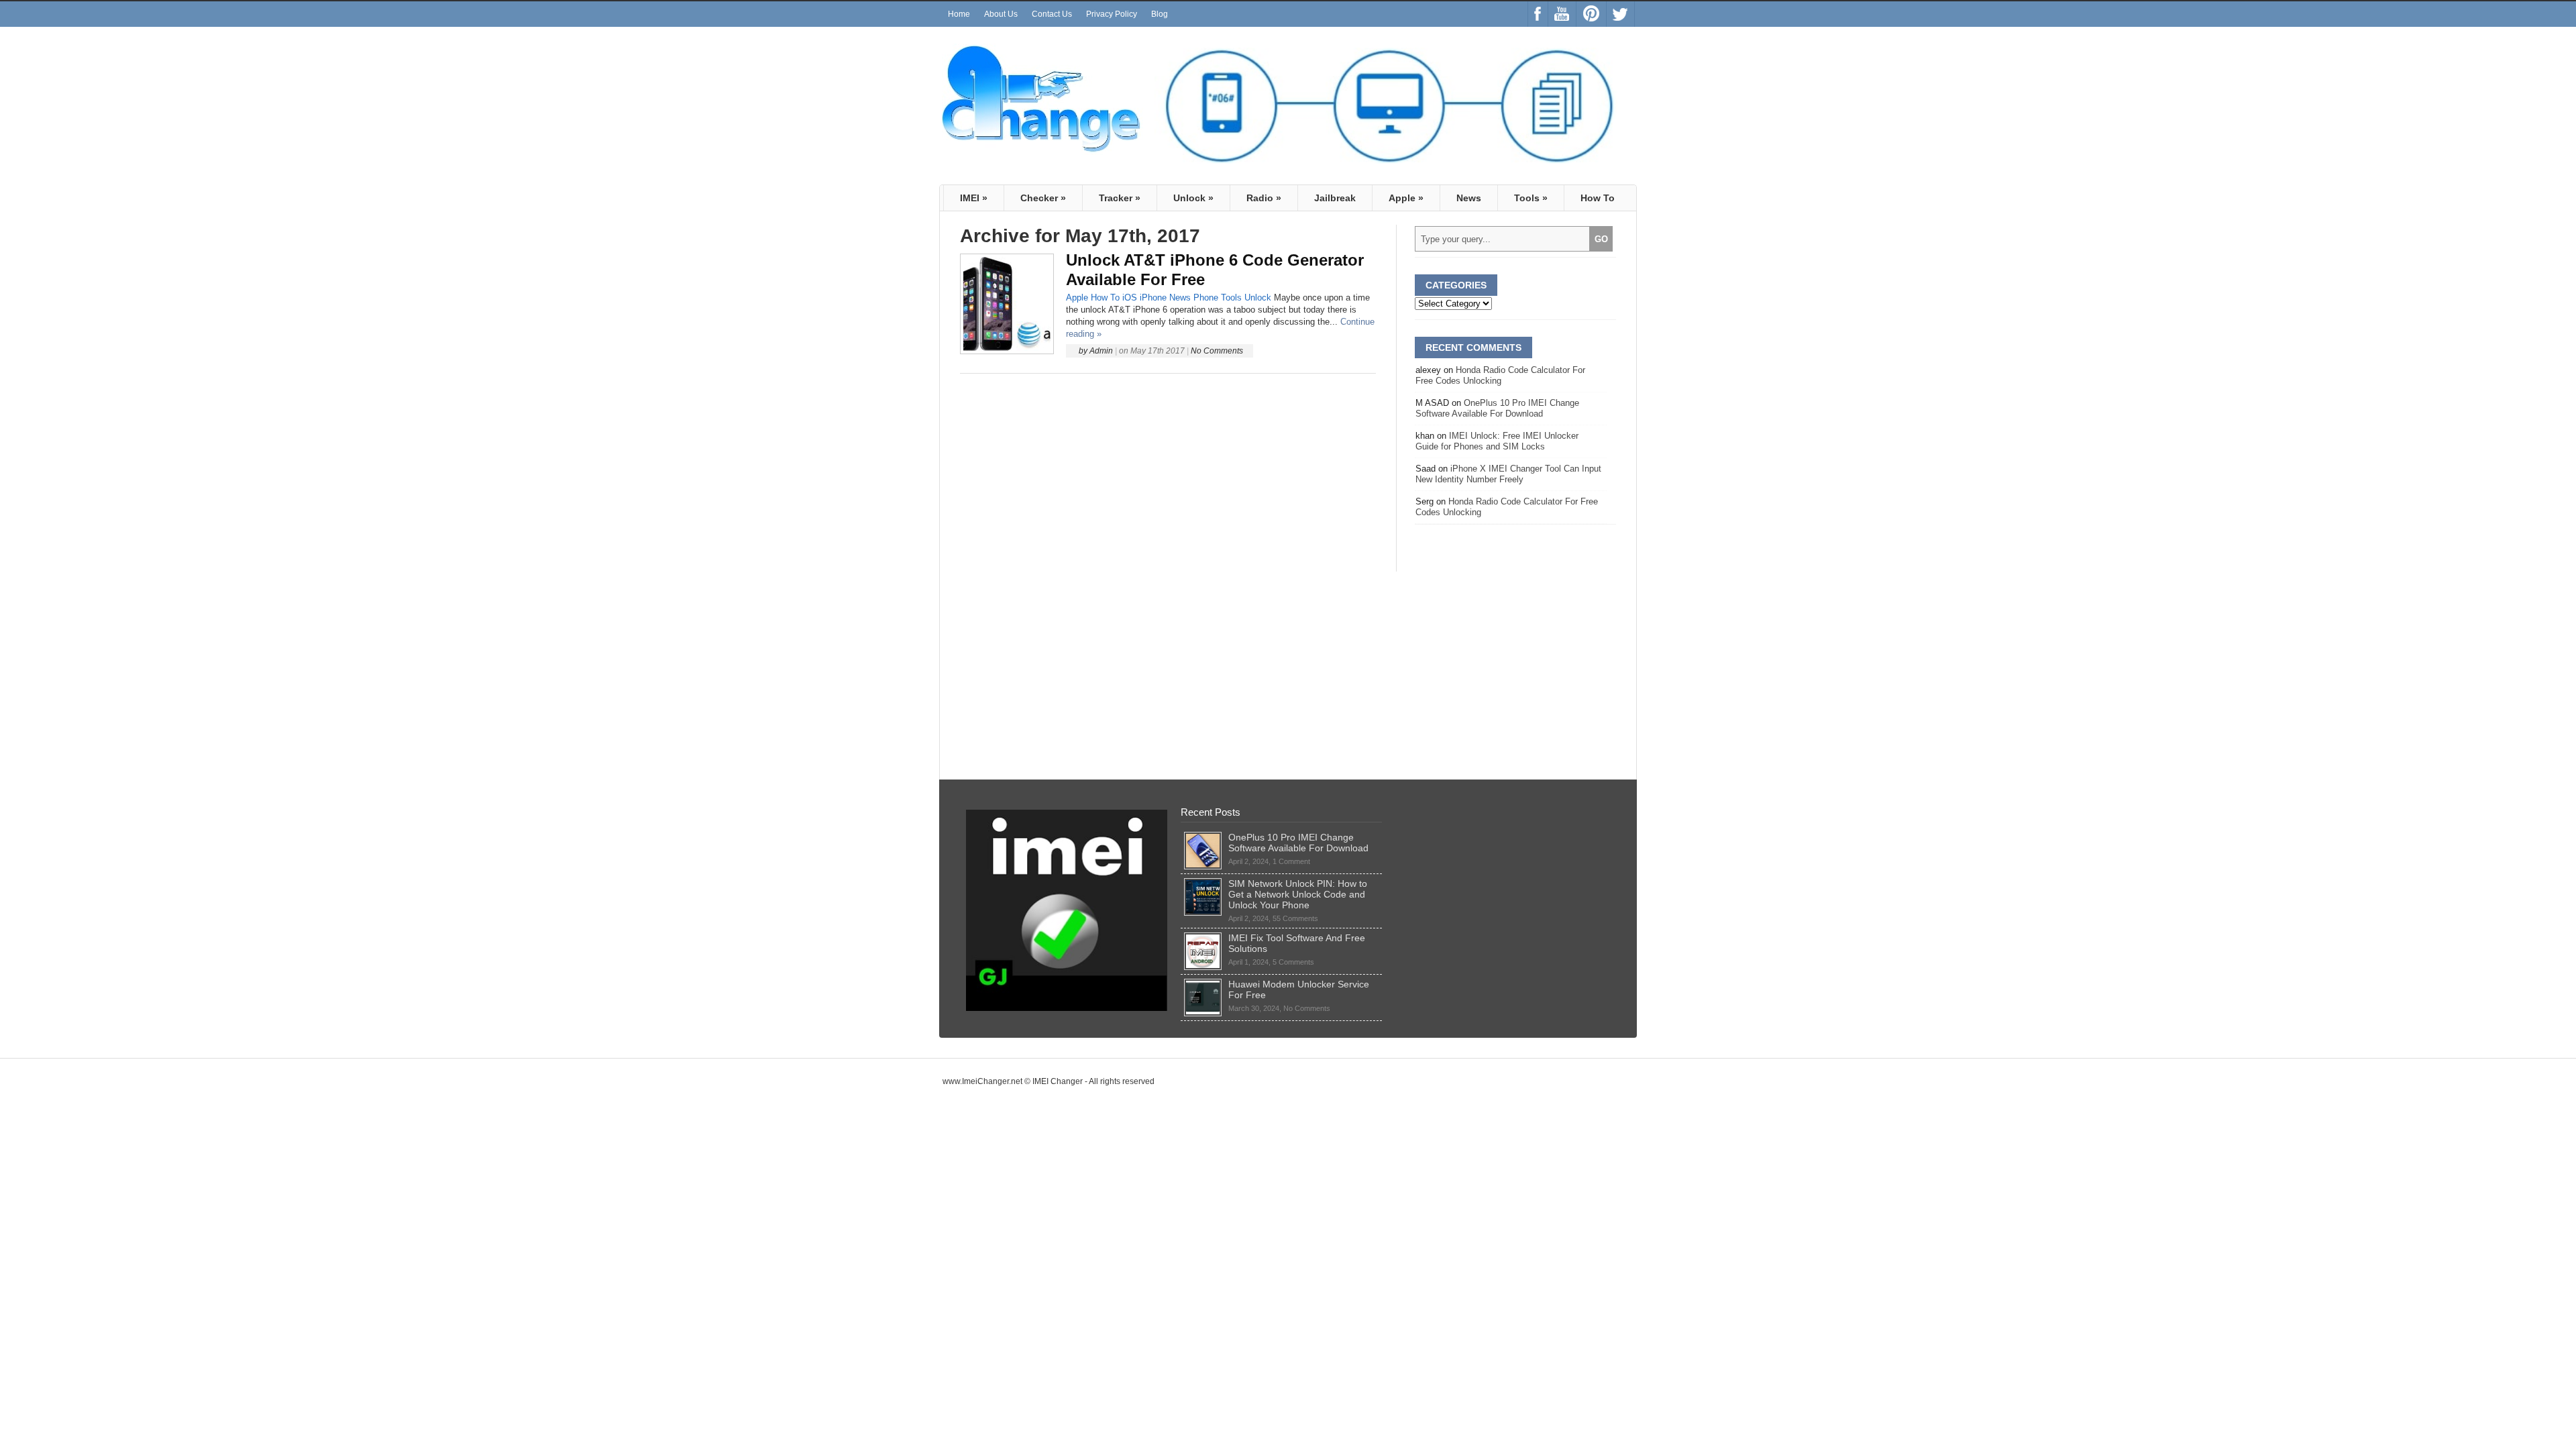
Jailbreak (1335, 198)
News (1469, 198)
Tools (1531, 198)
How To (1598, 198)
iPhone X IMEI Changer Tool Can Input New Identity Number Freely (1508, 474)
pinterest (1591, 14)
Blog (1160, 14)
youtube (1562, 14)
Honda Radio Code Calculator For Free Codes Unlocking (1500, 375)
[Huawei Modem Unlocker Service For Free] (1203, 984)
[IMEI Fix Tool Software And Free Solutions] (1203, 938)
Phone (1206, 298)
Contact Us (1052, 14)
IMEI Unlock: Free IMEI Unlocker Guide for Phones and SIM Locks (1497, 441)
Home (959, 14)
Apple (1406, 198)
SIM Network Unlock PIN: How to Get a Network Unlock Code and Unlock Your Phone (1298, 894)
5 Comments (1293, 962)
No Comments (1217, 351)
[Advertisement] (1168, 473)
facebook (1538, 14)
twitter (1620, 14)
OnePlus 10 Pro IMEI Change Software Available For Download (1497, 408)
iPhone (1153, 298)
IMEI (974, 198)
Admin (1101, 351)
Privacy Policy (1112, 14)
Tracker (1120, 198)
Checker (1043, 198)
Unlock (1193, 198)
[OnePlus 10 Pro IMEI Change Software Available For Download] (1203, 837)
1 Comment (1291, 861)
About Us (1001, 14)
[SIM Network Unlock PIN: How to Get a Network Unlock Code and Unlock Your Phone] (1203, 883)
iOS (1130, 298)
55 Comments (1295, 918)
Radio (1264, 198)
